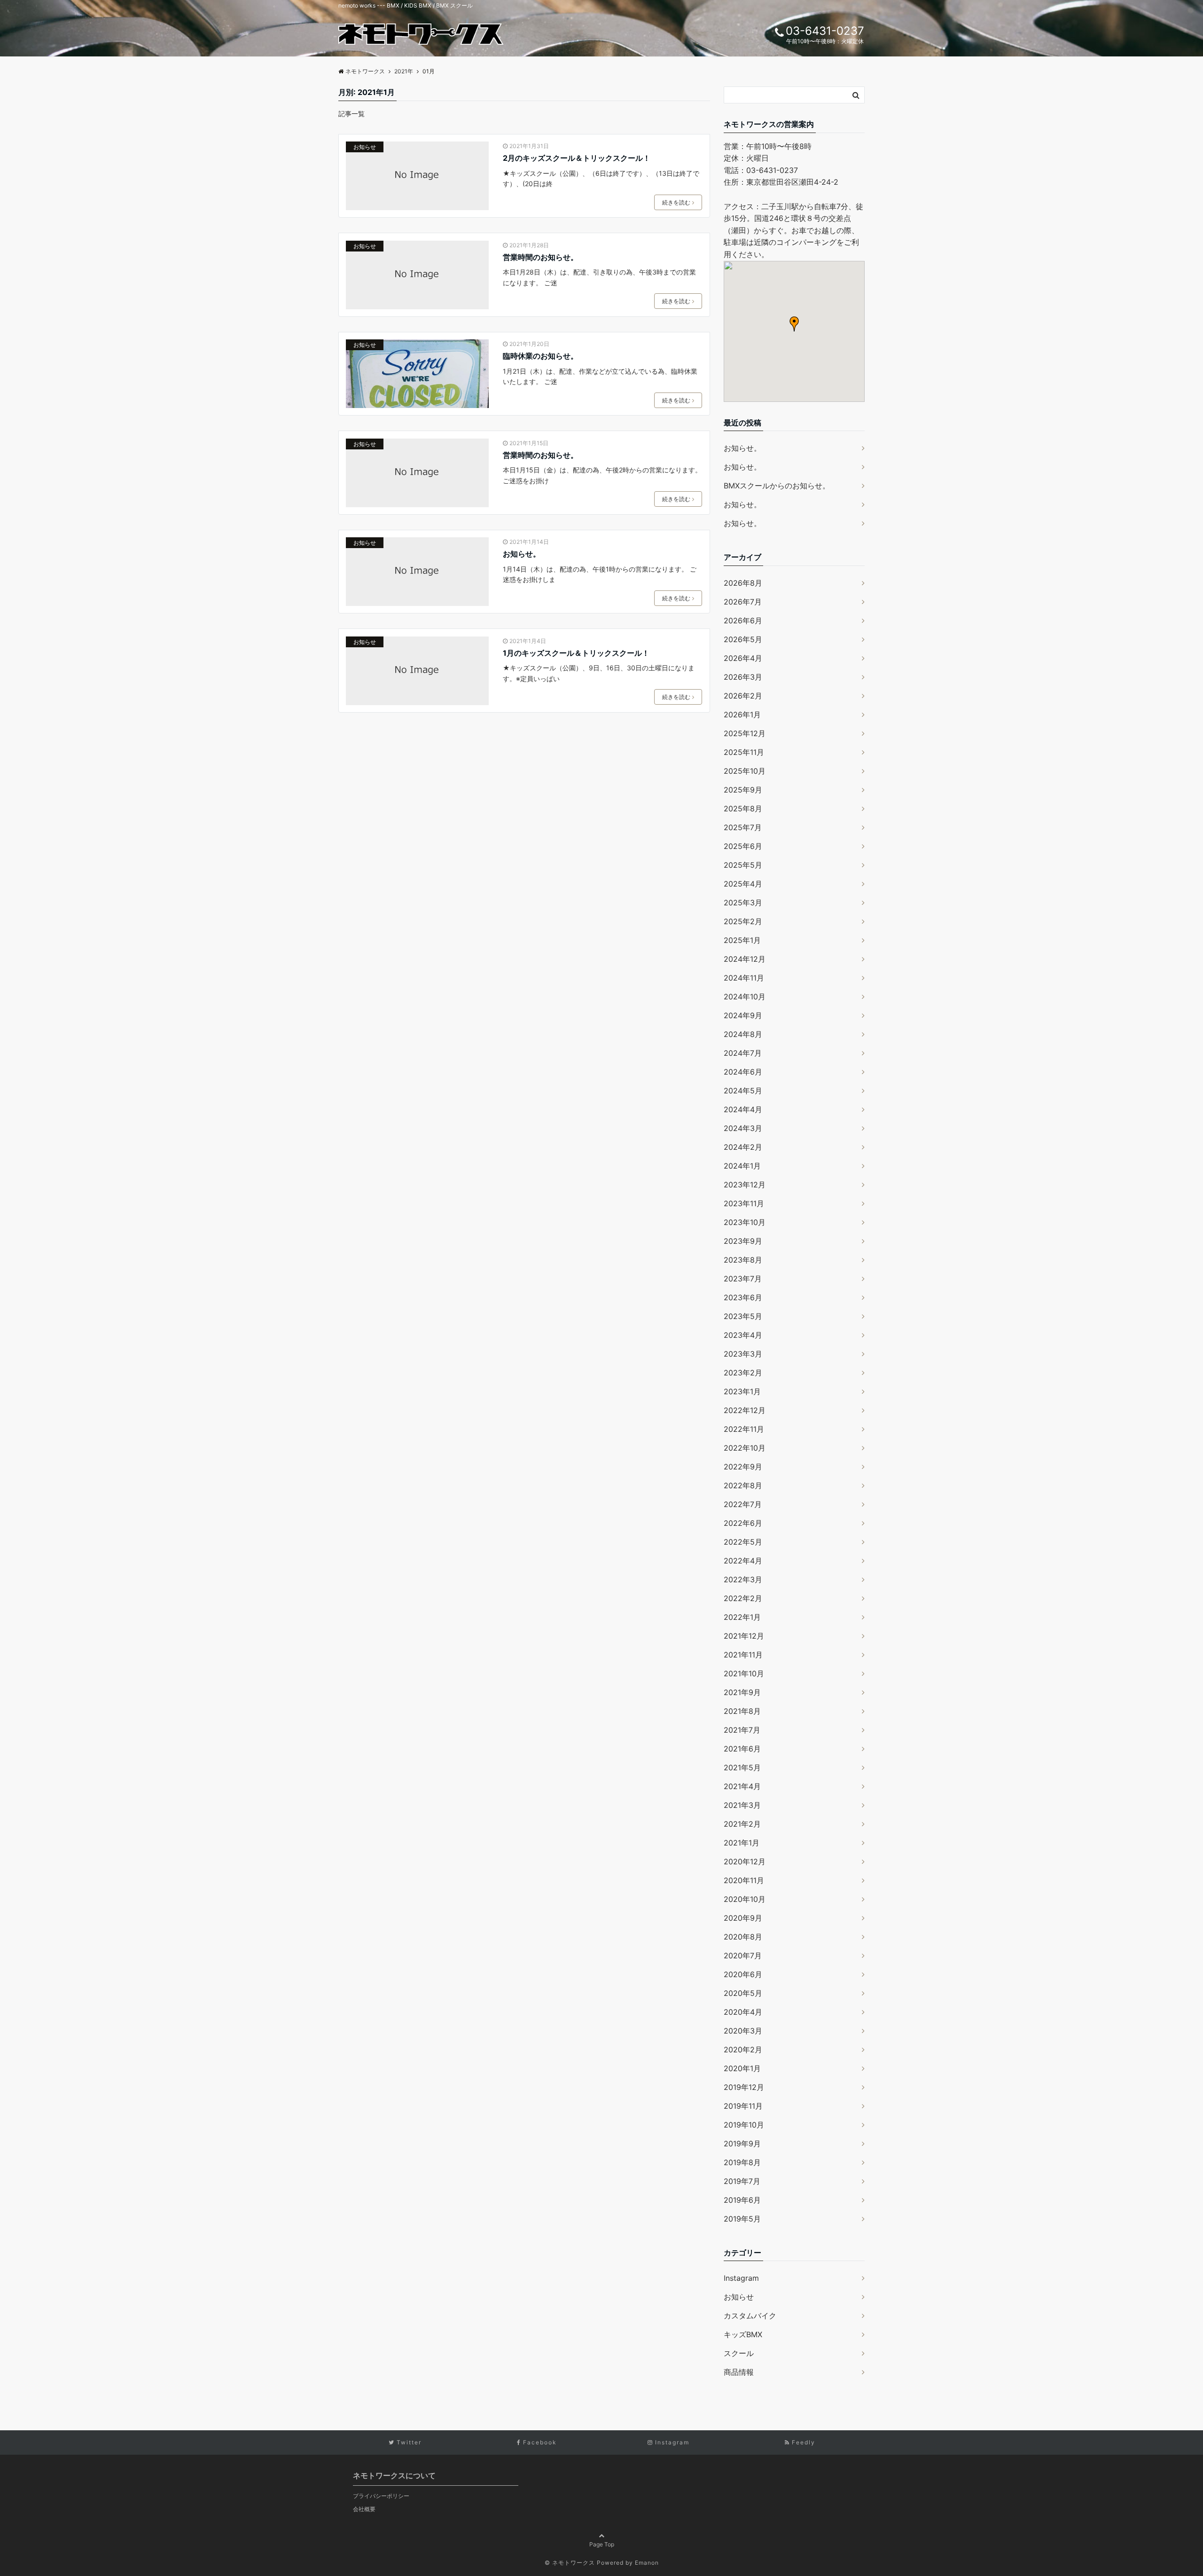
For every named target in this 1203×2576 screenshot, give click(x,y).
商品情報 (739, 2372)
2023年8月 (743, 1260)
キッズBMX (743, 2334)
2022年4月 (743, 1561)
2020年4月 (743, 2012)
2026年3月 (743, 677)
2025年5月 (743, 865)
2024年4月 (743, 1109)
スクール (739, 2353)
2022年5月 (743, 1542)
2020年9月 (743, 1918)
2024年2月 (743, 1147)
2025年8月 (743, 809)
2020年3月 (743, 2031)
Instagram (741, 2278)
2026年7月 (743, 602)
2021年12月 (744, 1636)
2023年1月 (742, 1391)
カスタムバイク (750, 2316)
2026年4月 (743, 658)
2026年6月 (743, 620)
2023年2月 (743, 1373)
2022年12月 (745, 1410)
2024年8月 (743, 1034)
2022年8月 (743, 1485)
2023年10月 (745, 1222)
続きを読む (676, 202)
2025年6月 (743, 846)
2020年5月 (743, 1993)
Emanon (647, 2563)
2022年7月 (743, 1504)
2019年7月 (742, 2181)
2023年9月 (743, 1241)
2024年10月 (745, 997)
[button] (794, 324)
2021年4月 (742, 1786)
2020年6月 (743, 1974)
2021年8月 (742, 1711)
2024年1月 (742, 1166)
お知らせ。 (522, 554)
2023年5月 (743, 1316)
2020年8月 (743, 1937)
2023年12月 (745, 1185)
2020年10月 (745, 1899)
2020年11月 (744, 1880)
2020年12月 (745, 1861)
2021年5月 (742, 1767)
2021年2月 (742, 1824)
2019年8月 (742, 2162)
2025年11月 (744, 752)
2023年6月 (743, 1297)
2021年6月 (742, 1749)
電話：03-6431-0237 (761, 170)
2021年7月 (742, 1730)
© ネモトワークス (570, 2563)
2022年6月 (743, 1523)
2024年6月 (743, 1072)
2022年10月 (745, 1448)
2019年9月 (742, 2144)
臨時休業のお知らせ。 (540, 356)
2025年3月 (743, 903)
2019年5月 (742, 2219)
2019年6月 (742, 2200)
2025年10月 (745, 771)
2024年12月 (745, 959)
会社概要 (364, 2509)
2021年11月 (743, 1655)
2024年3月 (743, 1128)
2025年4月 (743, 884)
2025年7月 (743, 827)
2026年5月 (743, 639)
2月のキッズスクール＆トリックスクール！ (577, 158)
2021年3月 (742, 1805)
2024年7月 (743, 1053)
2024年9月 (743, 1015)
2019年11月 (743, 2106)
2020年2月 (743, 2050)
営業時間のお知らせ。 (540, 257)
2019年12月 (744, 2087)
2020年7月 (743, 1956)
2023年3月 (743, 1354)
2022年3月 (743, 1579)
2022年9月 (743, 1467)
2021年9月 (742, 1692)
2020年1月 (742, 2068)
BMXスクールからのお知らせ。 (777, 486)
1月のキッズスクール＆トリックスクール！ (576, 653)
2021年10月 (744, 1673)
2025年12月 (745, 733)
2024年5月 (743, 1091)
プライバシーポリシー (381, 2496)
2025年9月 (743, 790)
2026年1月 (742, 715)
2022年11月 (744, 1429)
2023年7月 (743, 1279)
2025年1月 (742, 940)
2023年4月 (743, 1335)
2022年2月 (743, 1598)
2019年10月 (744, 2125)
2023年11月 (744, 1203)
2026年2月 (743, 696)
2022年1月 (742, 1617)
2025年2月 (743, 921)
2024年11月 (744, 978)
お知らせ (365, 147)
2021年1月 (742, 1843)
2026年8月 (743, 583)
